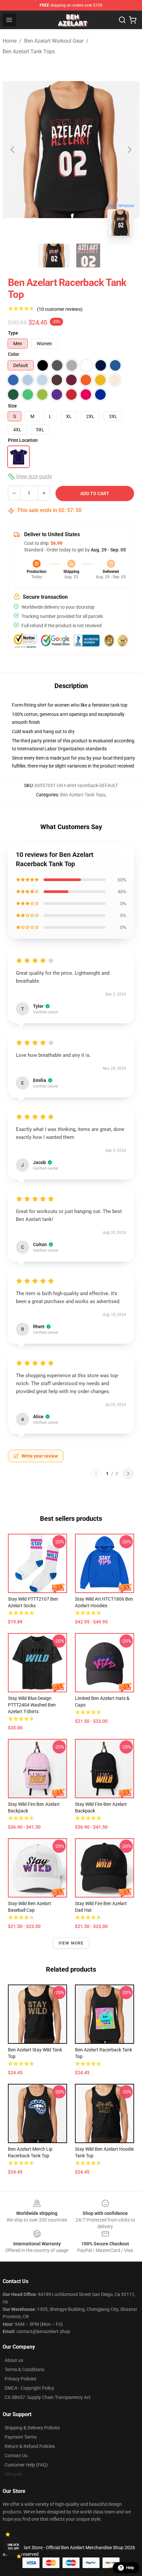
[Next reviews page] (128, 1474)
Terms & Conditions (24, 2369)
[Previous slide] (13, 150)
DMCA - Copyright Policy (29, 2388)
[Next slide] (129, 150)
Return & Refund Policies (30, 2446)
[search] (122, 20)
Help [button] (130, 2568)
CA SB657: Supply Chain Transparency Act (48, 2397)
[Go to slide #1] (54, 256)
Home (10, 41)
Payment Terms (21, 2437)
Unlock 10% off (13, 2547)
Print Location (23, 440)
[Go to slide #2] (88, 256)
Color (14, 354)
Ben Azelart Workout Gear (54, 41)
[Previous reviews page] (96, 1474)
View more (71, 1943)
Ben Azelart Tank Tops (29, 51)
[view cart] (133, 20)
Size (12, 406)
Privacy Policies (20, 2379)
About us (14, 2360)
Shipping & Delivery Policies (32, 2428)
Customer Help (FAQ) (26, 2465)
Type (13, 333)
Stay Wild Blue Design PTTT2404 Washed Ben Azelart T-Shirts (32, 1705)
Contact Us (16, 2456)
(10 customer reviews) (60, 309)
